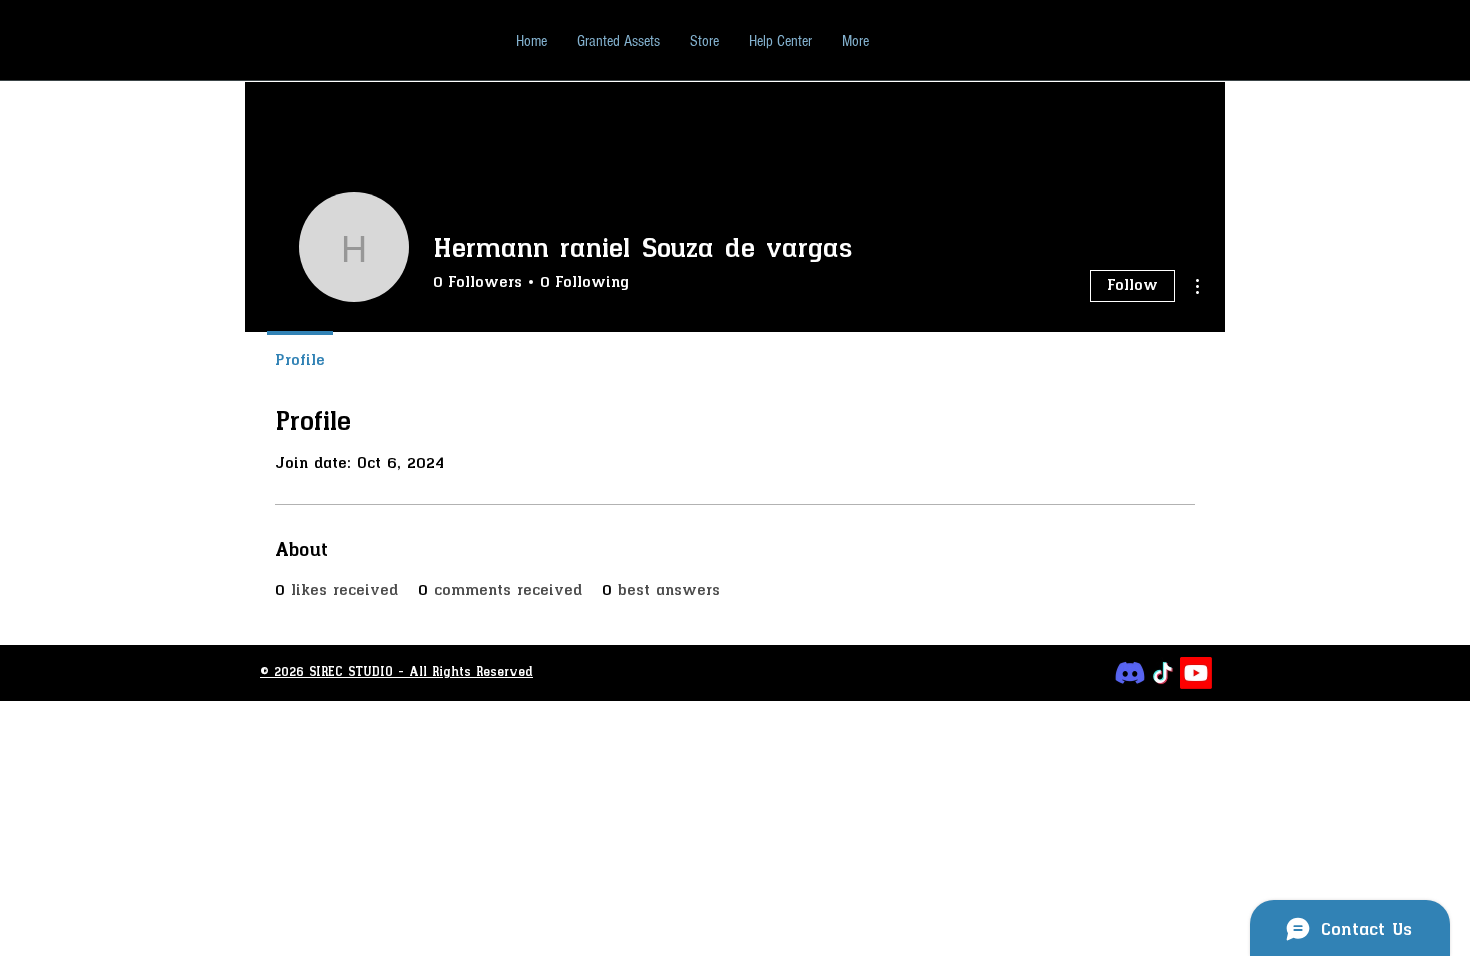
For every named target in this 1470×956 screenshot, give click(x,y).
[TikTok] (1163, 673)
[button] (780, 41)
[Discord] (1130, 673)
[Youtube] (1196, 673)
